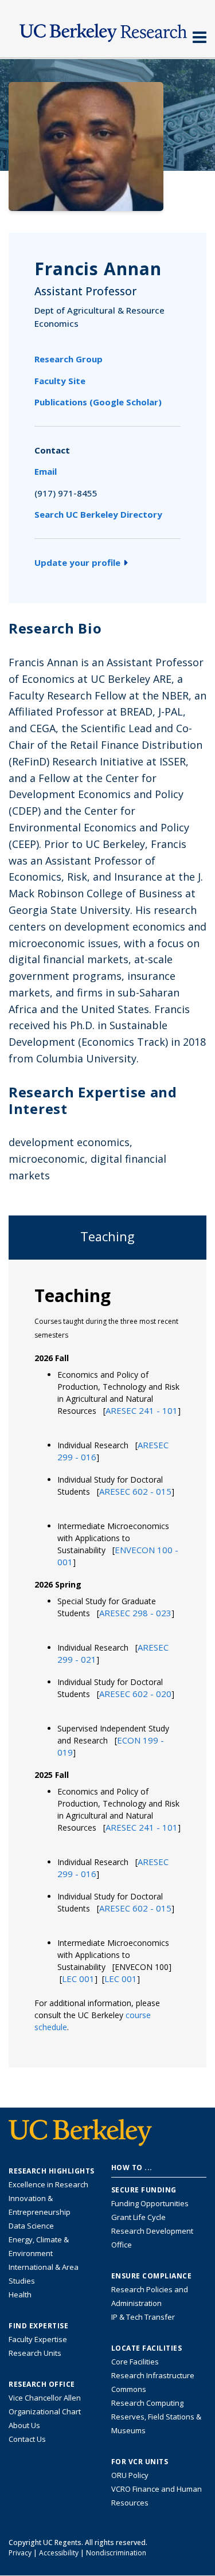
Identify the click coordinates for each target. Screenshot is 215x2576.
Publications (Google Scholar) (98, 402)
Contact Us (27, 2439)
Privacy (20, 2553)
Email (46, 471)
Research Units (35, 2353)
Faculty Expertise (38, 2339)
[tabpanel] (107, 1663)
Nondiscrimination (116, 2553)
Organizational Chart (45, 2411)
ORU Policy (130, 2475)
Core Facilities (135, 2362)
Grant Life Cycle (138, 2217)
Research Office (42, 2385)
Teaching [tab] (107, 1236)
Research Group (69, 359)
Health (20, 2294)
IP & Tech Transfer (143, 2317)
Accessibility (59, 2553)
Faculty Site (60, 381)
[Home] (107, 30)
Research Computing (147, 2403)
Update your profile (77, 562)
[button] (142, 1410)
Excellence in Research (48, 2184)
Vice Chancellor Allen (45, 2398)
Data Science (31, 2226)
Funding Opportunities (150, 2203)
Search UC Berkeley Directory (98, 514)
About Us (24, 2425)
